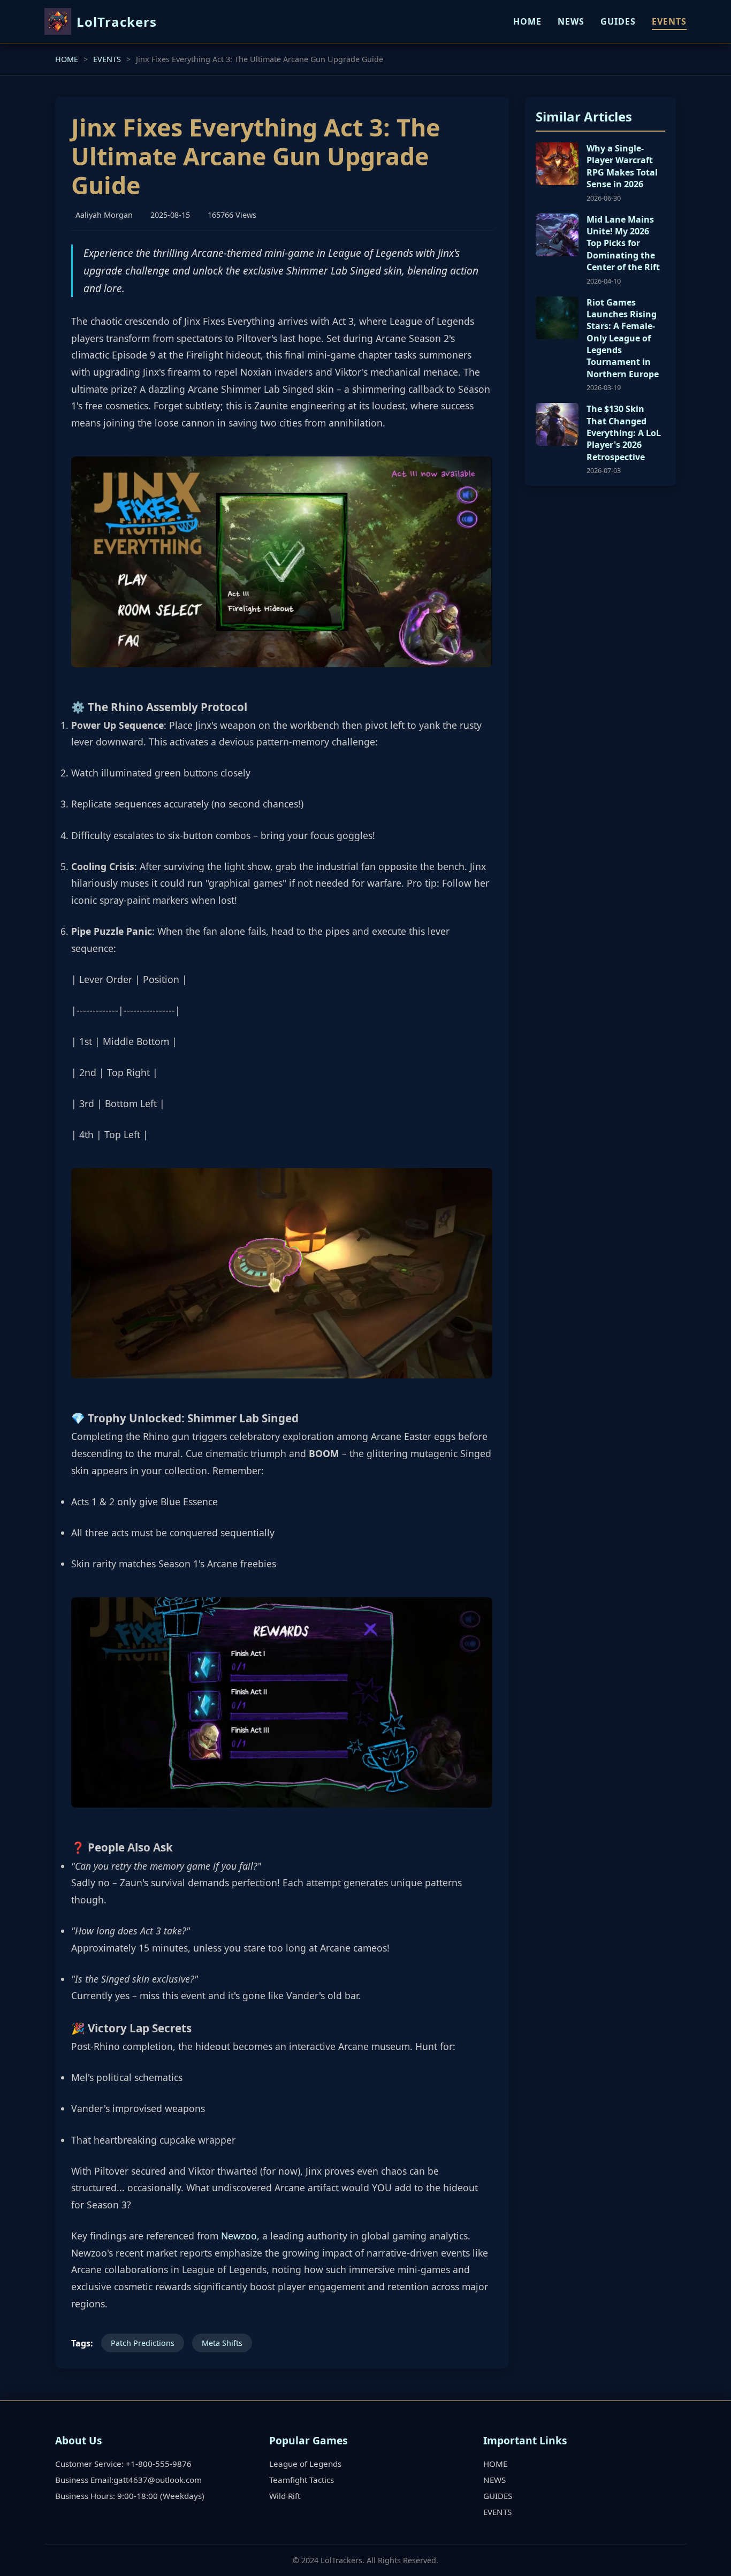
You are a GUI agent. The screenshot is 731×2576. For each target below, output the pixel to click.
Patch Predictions (143, 2343)
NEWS (571, 21)
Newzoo (239, 2236)
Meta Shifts (222, 2343)
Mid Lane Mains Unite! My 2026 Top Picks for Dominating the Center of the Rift (623, 243)
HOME (527, 21)
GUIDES (618, 21)
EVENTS (669, 21)
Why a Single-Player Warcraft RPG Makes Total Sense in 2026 (622, 166)
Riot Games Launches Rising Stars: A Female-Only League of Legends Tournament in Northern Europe (623, 338)
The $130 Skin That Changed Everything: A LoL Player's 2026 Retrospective (624, 433)
